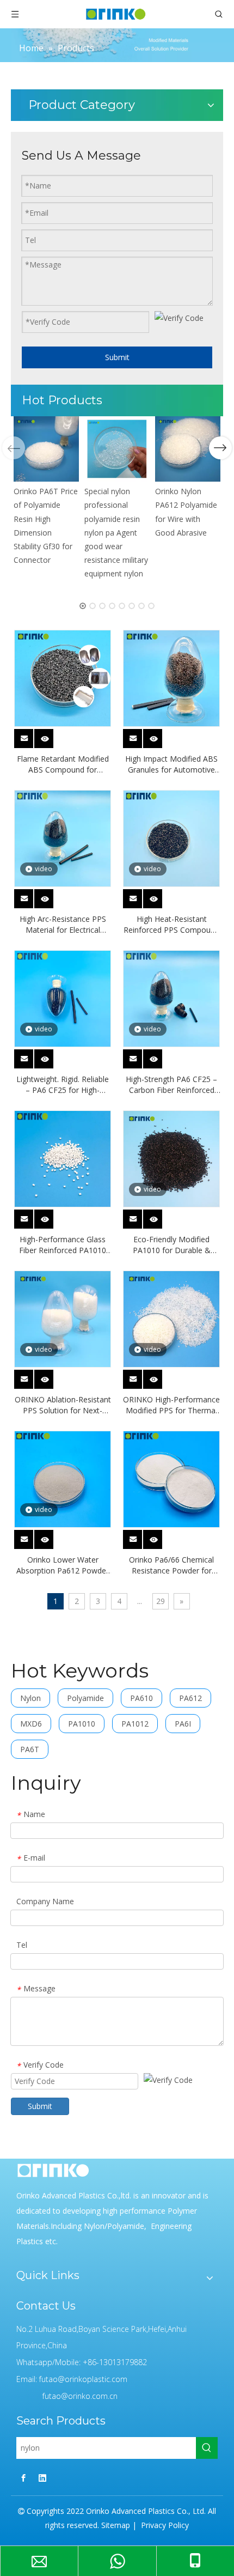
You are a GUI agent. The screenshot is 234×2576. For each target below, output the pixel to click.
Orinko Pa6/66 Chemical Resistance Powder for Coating (171, 1565)
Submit (117, 357)
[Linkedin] (42, 2477)
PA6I (183, 1724)
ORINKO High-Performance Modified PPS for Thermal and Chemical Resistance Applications (171, 1405)
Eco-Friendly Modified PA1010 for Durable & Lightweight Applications (172, 1245)
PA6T (30, 1749)
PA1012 (135, 1724)
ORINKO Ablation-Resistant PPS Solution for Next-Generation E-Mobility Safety (63, 1405)
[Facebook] (23, 2477)
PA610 (141, 1698)
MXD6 (31, 1724)
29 (161, 1601)
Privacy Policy (164, 2525)
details (51, 736)
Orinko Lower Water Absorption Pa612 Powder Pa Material (63, 1565)
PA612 (190, 1698)
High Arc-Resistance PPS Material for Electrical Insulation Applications (63, 925)
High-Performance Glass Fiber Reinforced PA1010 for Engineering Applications (63, 1245)
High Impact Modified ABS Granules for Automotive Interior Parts (171, 764)
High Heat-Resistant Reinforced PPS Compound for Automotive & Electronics (171, 925)
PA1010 (82, 1724)
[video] (63, 838)
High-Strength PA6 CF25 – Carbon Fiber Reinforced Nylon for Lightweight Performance (171, 1085)
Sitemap (116, 2525)
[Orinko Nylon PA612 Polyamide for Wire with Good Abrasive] (188, 449)
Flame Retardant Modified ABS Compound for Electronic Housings (63, 764)
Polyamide (85, 1698)
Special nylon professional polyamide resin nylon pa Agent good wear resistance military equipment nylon (116, 532)
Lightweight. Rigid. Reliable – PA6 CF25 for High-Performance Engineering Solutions (63, 1085)
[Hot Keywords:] (207, 2448)
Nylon (30, 1698)
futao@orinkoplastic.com (83, 2379)
